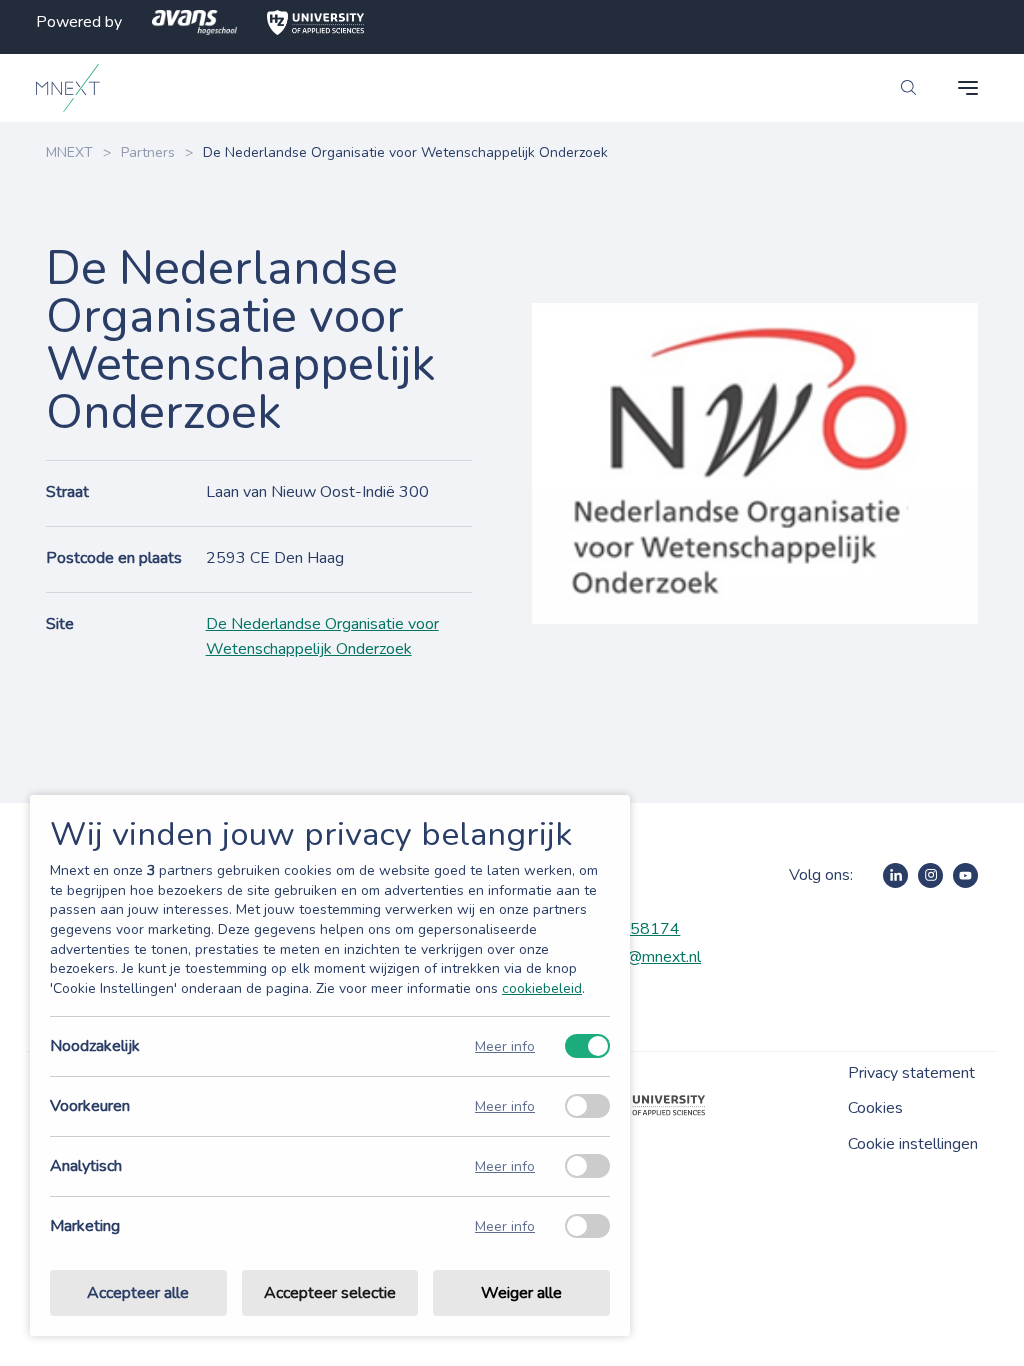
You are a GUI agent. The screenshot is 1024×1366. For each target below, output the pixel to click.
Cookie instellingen (913, 1144)
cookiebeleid (542, 988)
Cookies (875, 1108)
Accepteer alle (138, 1293)
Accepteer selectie (330, 1293)
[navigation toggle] (968, 88)
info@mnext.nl (651, 957)
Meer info (505, 1046)
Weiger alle (521, 1293)
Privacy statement (911, 1073)
